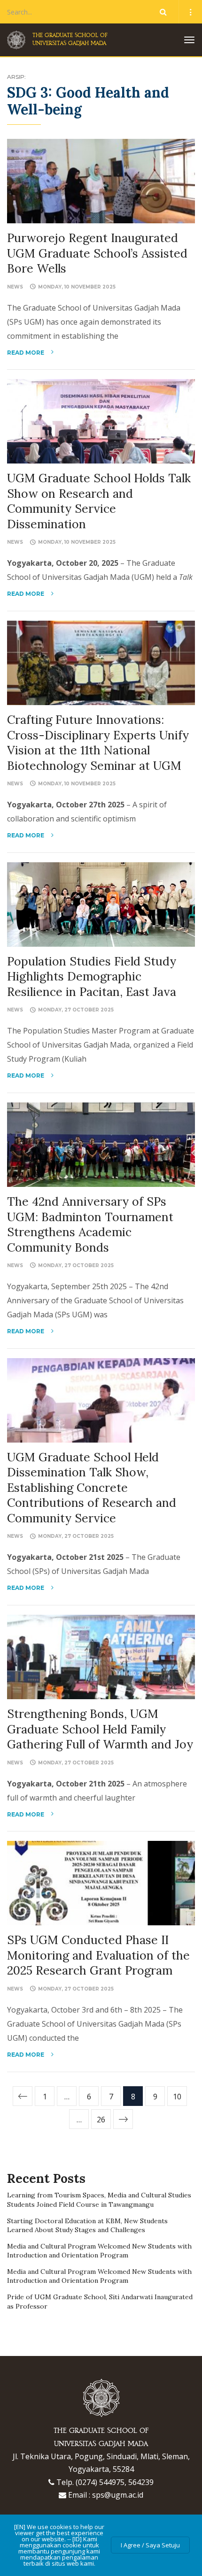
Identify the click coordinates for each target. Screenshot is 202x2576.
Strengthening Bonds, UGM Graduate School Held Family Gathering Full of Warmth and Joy (100, 1729)
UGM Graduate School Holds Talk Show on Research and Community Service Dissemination (99, 501)
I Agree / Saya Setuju (150, 2545)
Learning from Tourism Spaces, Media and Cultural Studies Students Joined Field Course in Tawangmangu (99, 2200)
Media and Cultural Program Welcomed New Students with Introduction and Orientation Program (99, 2251)
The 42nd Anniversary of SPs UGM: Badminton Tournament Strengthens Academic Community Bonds (90, 1224)
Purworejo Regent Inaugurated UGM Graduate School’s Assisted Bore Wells (97, 253)
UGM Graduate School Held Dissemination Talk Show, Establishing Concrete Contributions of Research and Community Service (92, 1488)
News (15, 287)
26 (101, 2120)
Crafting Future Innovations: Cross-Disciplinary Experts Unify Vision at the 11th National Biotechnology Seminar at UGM (98, 743)
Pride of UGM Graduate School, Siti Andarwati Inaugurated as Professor (100, 2302)
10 (177, 2097)
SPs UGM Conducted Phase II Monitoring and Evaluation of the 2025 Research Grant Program (98, 1955)
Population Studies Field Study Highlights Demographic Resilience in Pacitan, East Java (92, 976)
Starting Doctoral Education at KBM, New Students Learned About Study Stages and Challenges (87, 2226)
